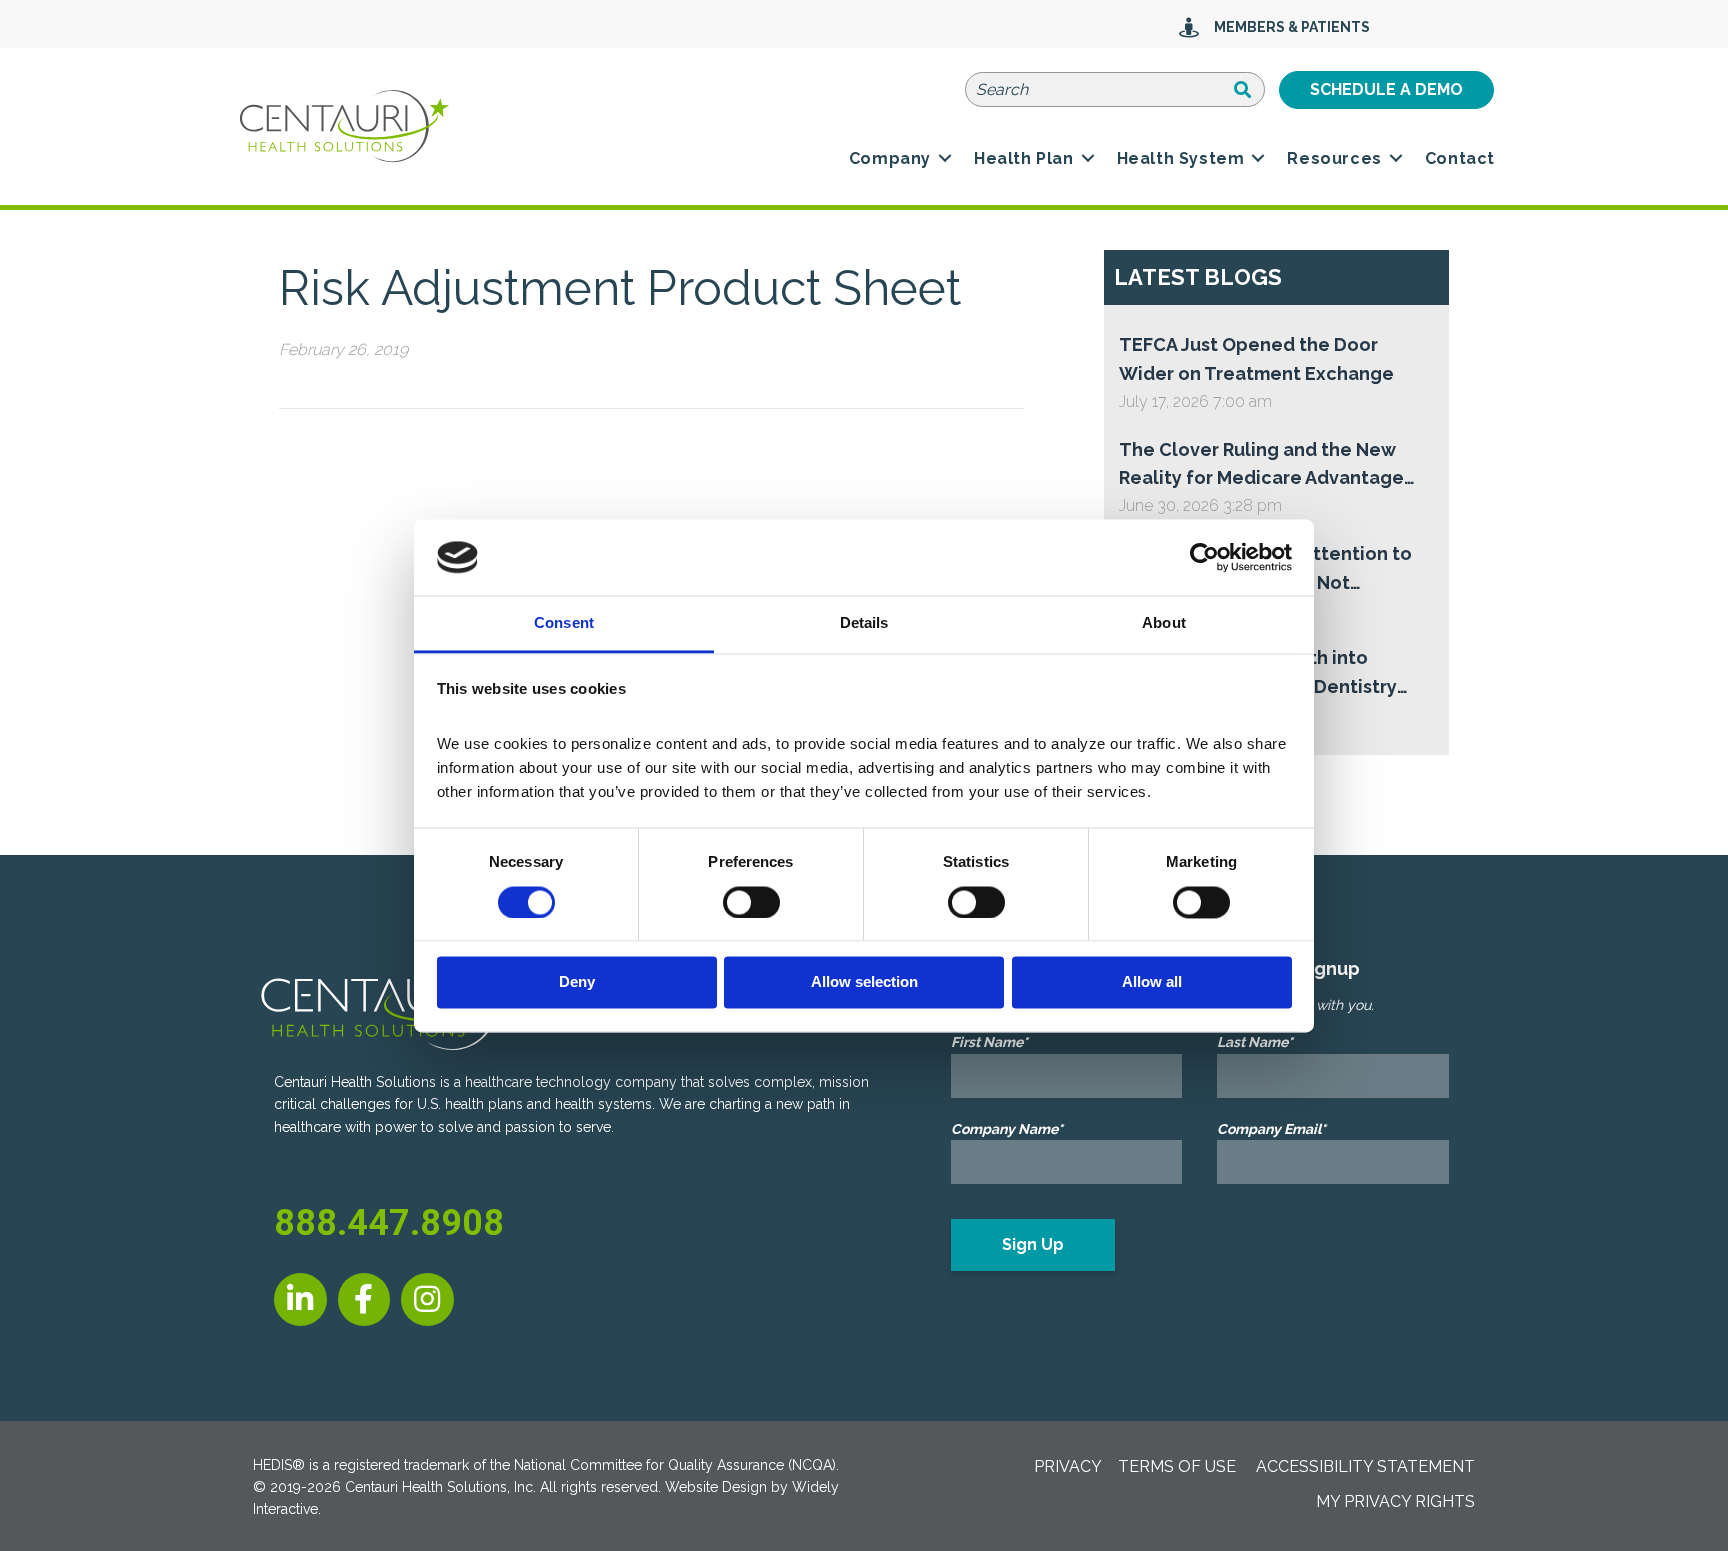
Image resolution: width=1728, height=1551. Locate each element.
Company (890, 158)
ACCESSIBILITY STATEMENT (1365, 1466)
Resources (1334, 158)
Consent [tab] (564, 623)
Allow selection (864, 982)
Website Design (716, 1487)
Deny (577, 982)
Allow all (1152, 982)
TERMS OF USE (1177, 1466)
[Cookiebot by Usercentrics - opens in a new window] (1204, 557)
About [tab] (1164, 623)
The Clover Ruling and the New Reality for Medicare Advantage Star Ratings (1261, 466)
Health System (1181, 158)
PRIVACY (1068, 1466)
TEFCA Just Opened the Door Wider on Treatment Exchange (1256, 359)
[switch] (751, 902)
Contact (1460, 158)
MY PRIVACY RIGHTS (1395, 1501)
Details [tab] (864, 623)
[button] (945, 159)
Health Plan (1024, 158)
